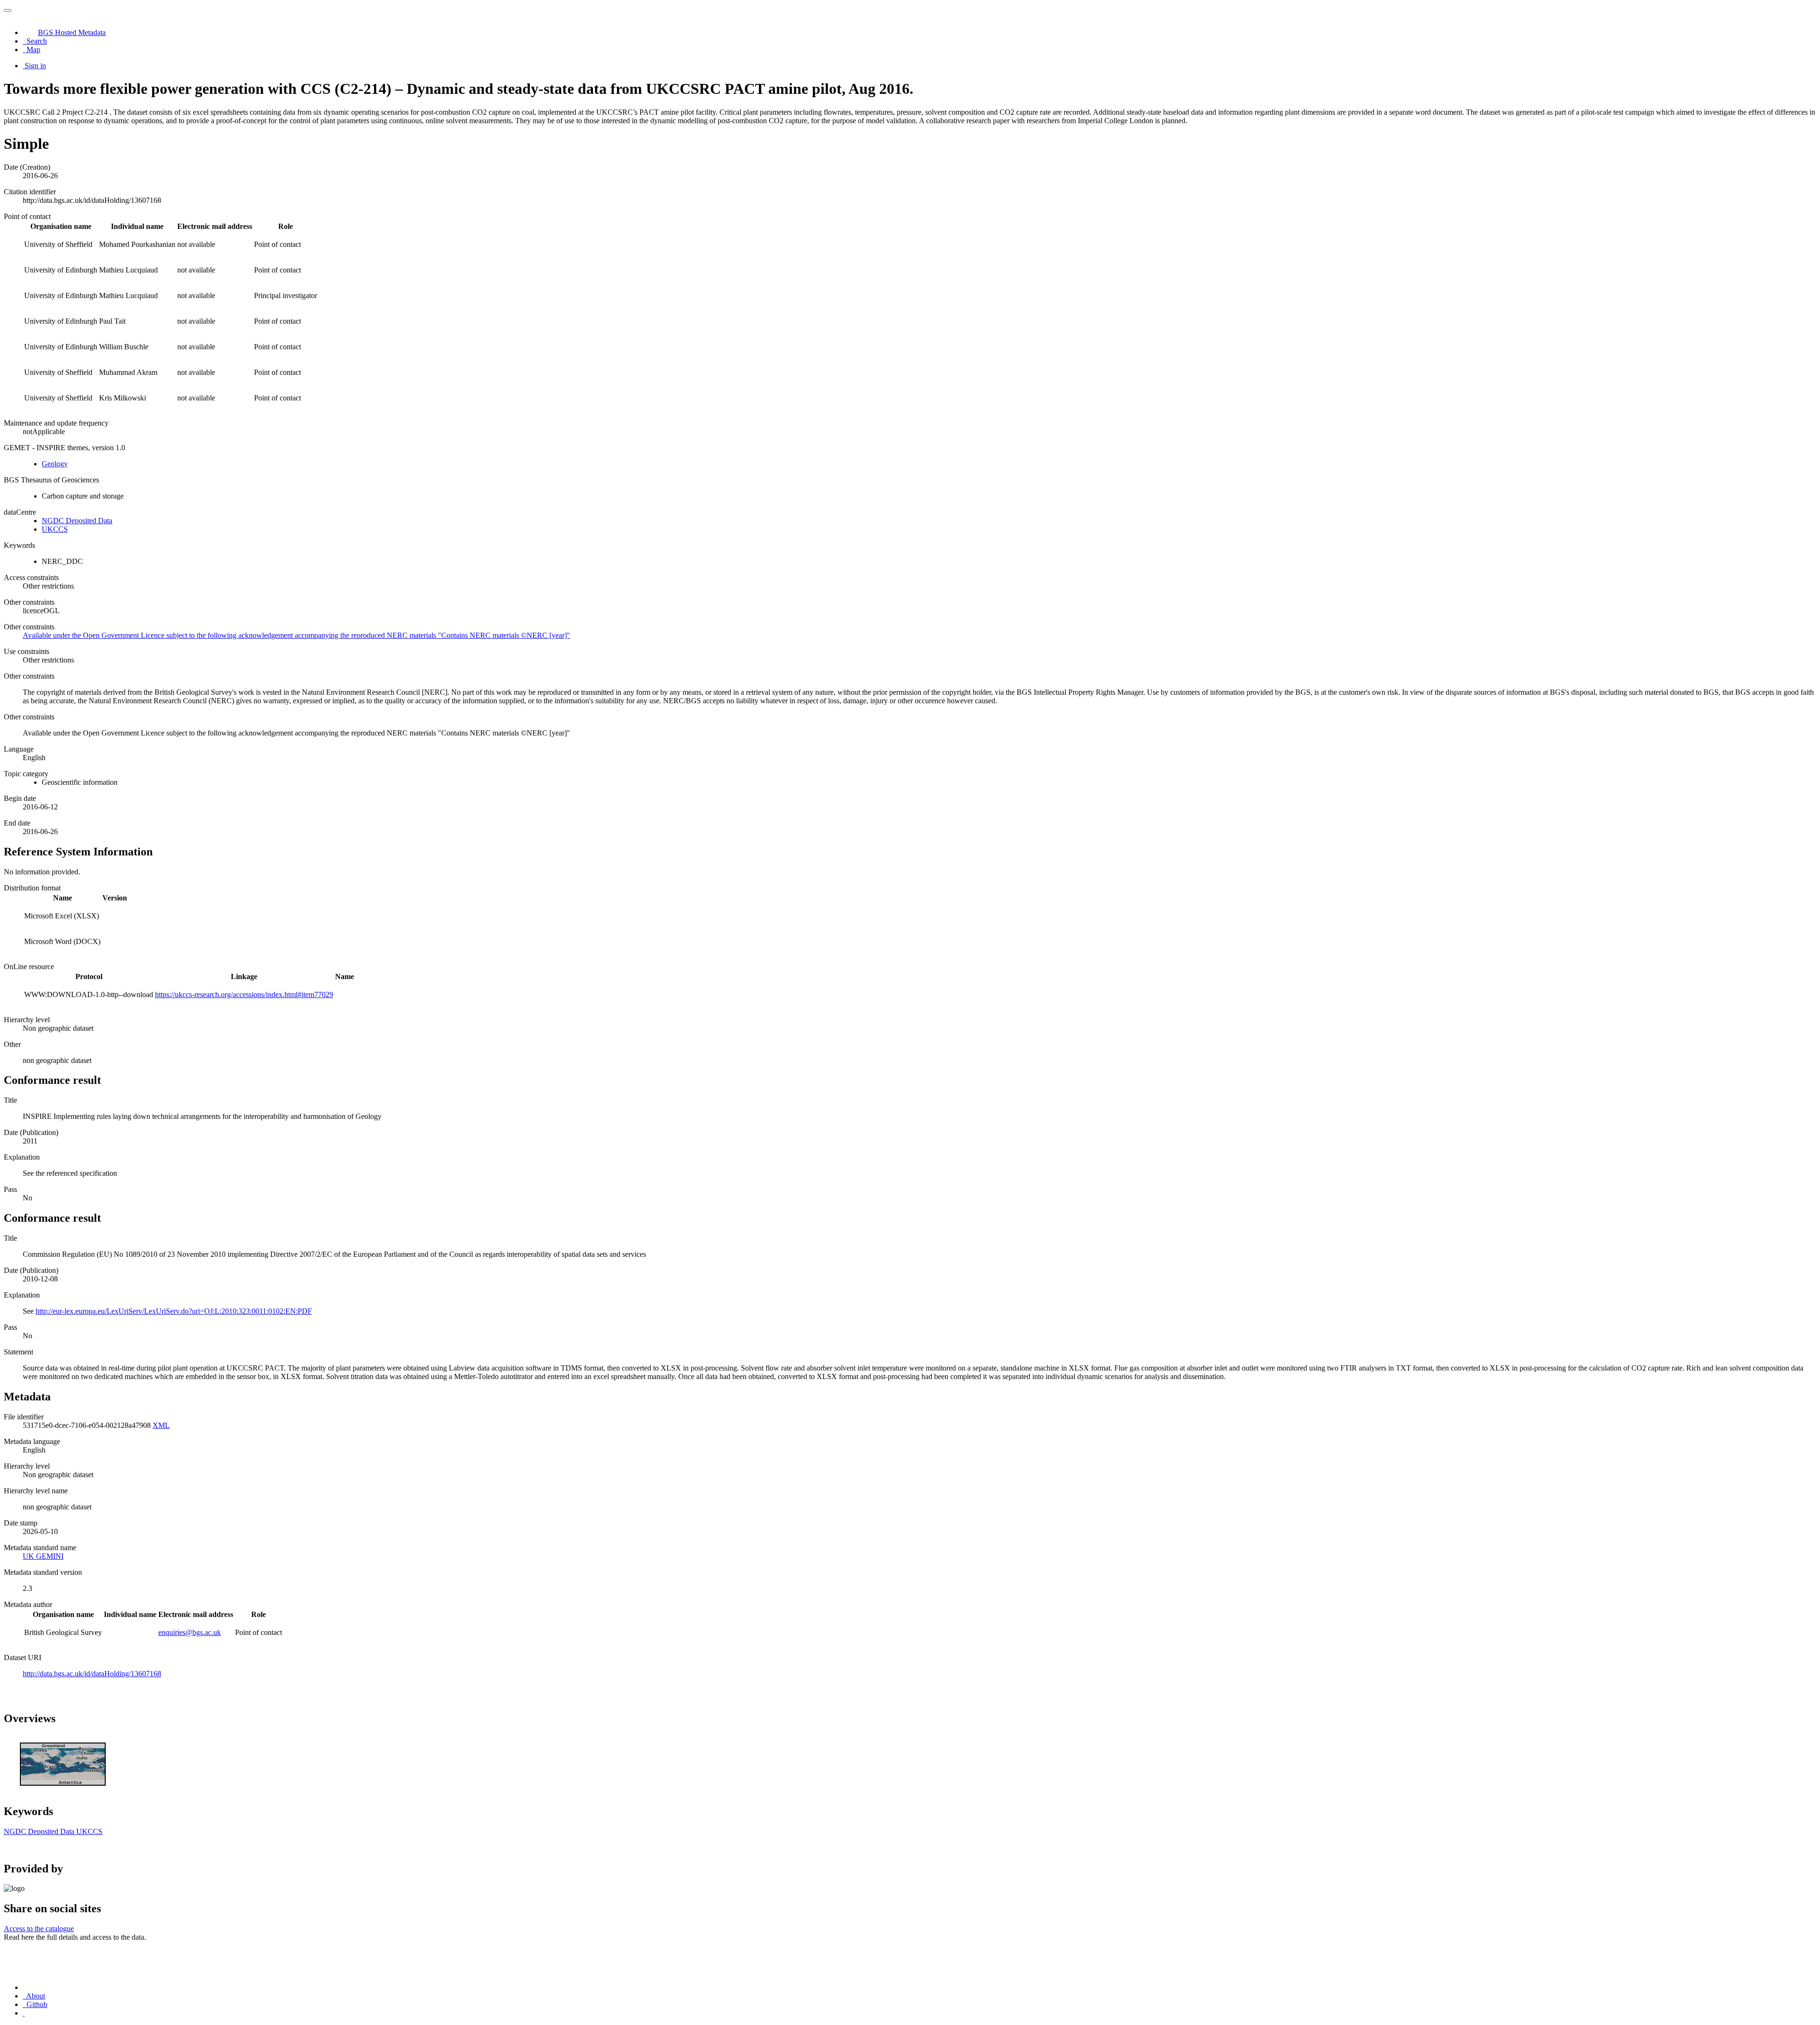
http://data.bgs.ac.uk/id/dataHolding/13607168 (92, 1674)
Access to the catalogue (39, 1929)
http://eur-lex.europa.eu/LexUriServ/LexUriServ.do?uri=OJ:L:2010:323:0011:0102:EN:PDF (174, 1311)
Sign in (35, 66)
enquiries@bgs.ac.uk (190, 1632)
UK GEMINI (43, 1556)
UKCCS (55, 529)
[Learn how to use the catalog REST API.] (24, 2013)
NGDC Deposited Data (77, 521)
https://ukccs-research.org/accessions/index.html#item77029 (244, 994)
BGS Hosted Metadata (72, 32)
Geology (55, 464)
